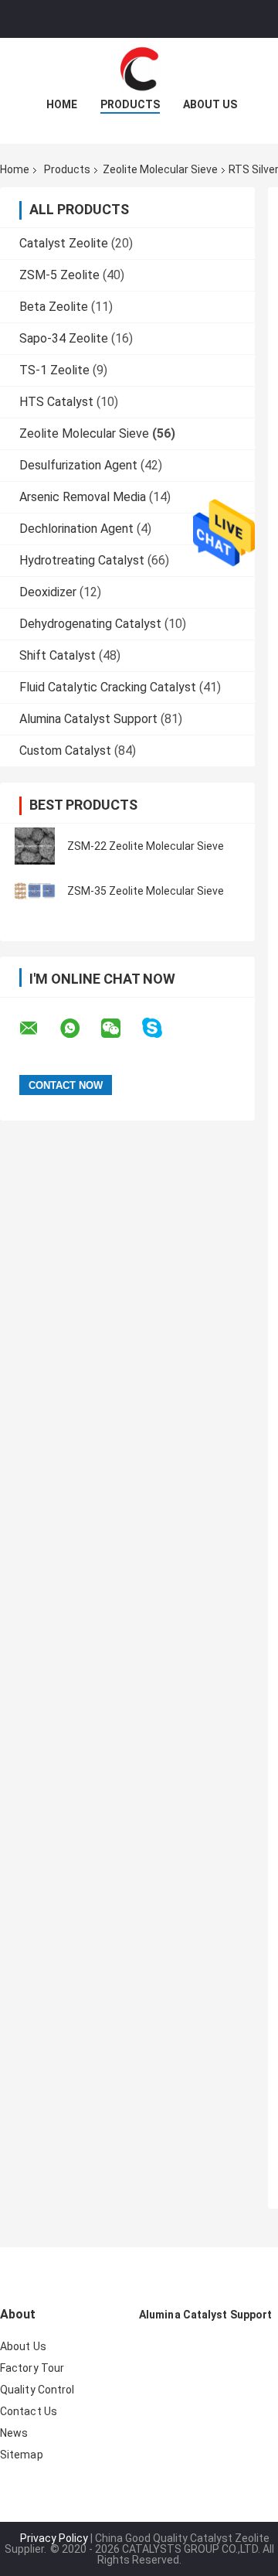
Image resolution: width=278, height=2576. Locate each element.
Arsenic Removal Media (83, 497)
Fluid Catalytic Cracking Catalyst (108, 687)
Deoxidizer (48, 592)
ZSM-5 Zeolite (59, 275)
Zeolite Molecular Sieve (160, 169)
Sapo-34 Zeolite (64, 338)
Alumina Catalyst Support (88, 719)
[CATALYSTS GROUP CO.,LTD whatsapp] (80, 1029)
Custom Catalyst (65, 751)
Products (130, 104)
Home (62, 104)
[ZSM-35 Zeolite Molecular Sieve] (35, 891)
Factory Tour (32, 2368)
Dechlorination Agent (76, 529)
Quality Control (37, 2390)
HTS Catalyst (56, 402)
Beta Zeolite (54, 307)
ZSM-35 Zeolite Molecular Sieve (146, 891)
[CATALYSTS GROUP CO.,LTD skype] (162, 1028)
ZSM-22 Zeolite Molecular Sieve (146, 846)
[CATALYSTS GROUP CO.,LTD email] (39, 1029)
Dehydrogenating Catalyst (90, 624)
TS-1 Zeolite (54, 370)
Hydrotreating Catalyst (82, 560)
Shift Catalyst (58, 655)
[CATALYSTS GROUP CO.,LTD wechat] (120, 1029)
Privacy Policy (54, 2538)
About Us (210, 104)
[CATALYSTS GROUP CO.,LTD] (139, 69)
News (14, 2433)
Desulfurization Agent (78, 465)
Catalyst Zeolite (64, 243)
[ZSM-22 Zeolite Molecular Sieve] (35, 846)
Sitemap (22, 2455)
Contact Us (29, 2411)
